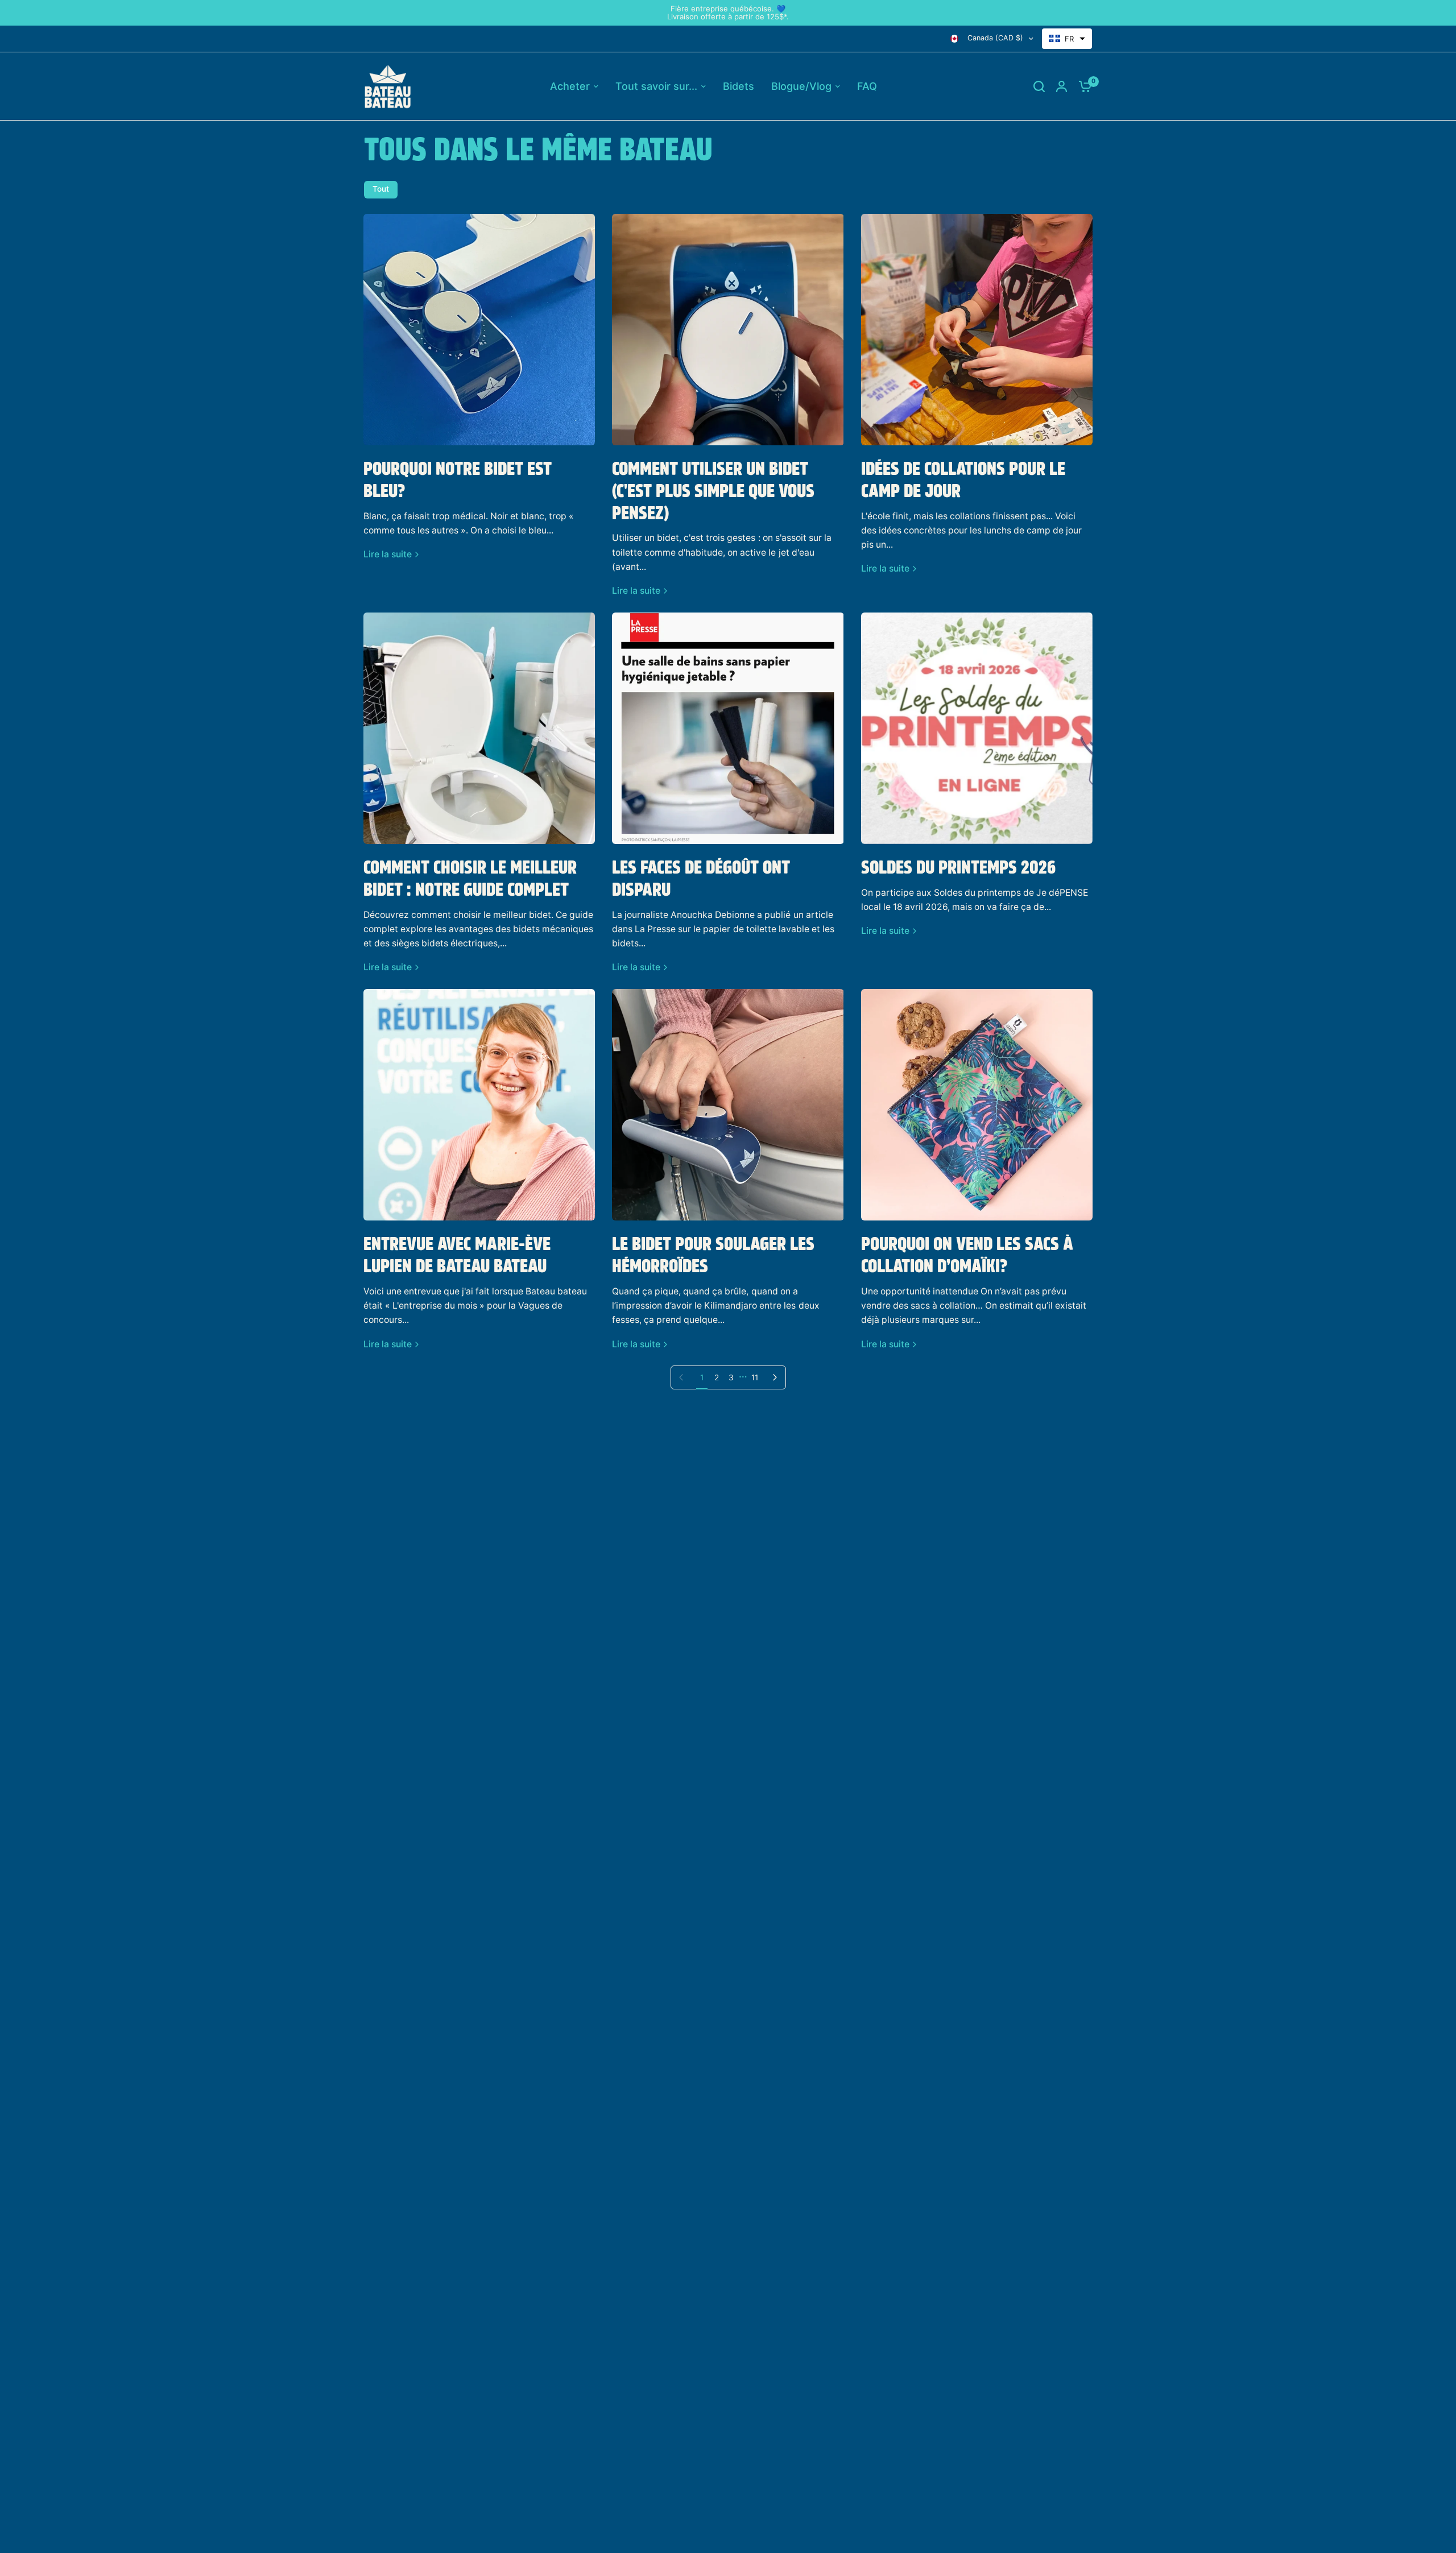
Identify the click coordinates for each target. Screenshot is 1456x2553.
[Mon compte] (1062, 86)
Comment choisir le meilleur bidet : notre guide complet (470, 880)
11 (755, 1377)
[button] (1067, 39)
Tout (381, 189)
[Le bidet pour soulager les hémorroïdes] (728, 1105)
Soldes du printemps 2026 (958, 868)
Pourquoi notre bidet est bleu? (458, 481)
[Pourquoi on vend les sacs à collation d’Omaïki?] (977, 1105)
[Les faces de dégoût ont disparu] (728, 728)
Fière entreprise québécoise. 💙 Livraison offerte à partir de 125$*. (728, 13)
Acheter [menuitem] (570, 86)
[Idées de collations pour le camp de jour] (977, 330)
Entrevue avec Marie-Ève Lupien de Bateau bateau (457, 1256)
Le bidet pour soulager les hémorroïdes (713, 1256)
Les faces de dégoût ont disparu (701, 880)
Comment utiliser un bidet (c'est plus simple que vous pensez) (713, 492)
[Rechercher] (1039, 86)
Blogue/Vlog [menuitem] (801, 86)
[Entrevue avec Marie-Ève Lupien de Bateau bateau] (479, 1105)
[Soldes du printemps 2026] (977, 728)
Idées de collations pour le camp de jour (963, 481)
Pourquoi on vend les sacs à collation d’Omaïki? (967, 1256)
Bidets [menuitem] (739, 86)
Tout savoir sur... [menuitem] (656, 86)
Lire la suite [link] (388, 555)
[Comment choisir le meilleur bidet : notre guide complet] (479, 728)
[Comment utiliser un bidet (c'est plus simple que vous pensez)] (728, 330)
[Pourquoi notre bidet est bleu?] (479, 330)
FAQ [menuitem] (867, 86)
